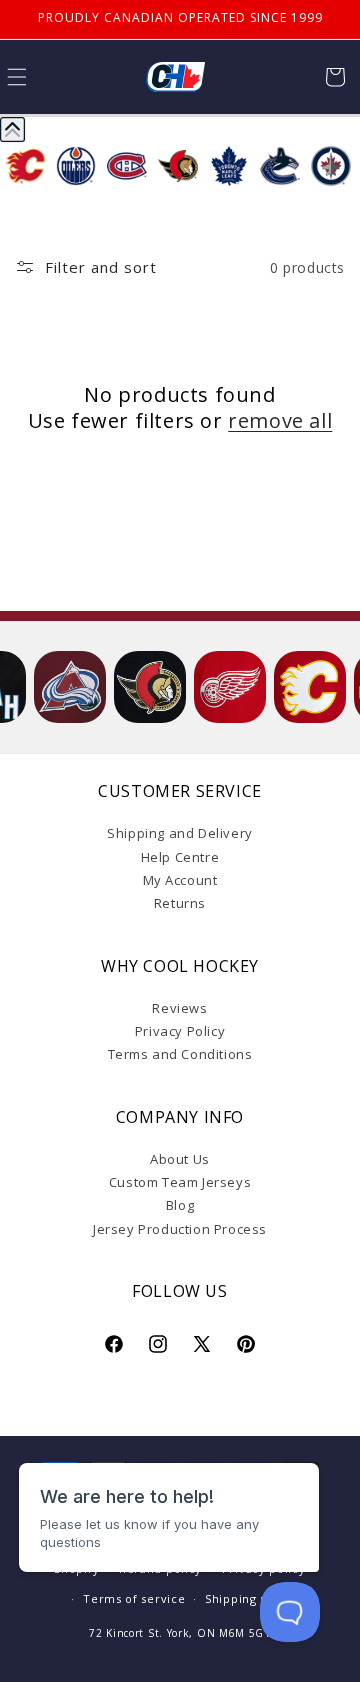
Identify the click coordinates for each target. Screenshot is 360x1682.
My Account (180, 880)
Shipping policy (251, 1598)
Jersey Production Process (180, 1229)
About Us (180, 1159)
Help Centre (180, 857)
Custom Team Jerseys (180, 1182)
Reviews (179, 1008)
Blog (180, 1205)
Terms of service (134, 1598)
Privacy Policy (180, 1031)
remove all (280, 421)
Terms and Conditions (180, 1054)
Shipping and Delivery (180, 833)
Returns (180, 903)
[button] (335, 77)
